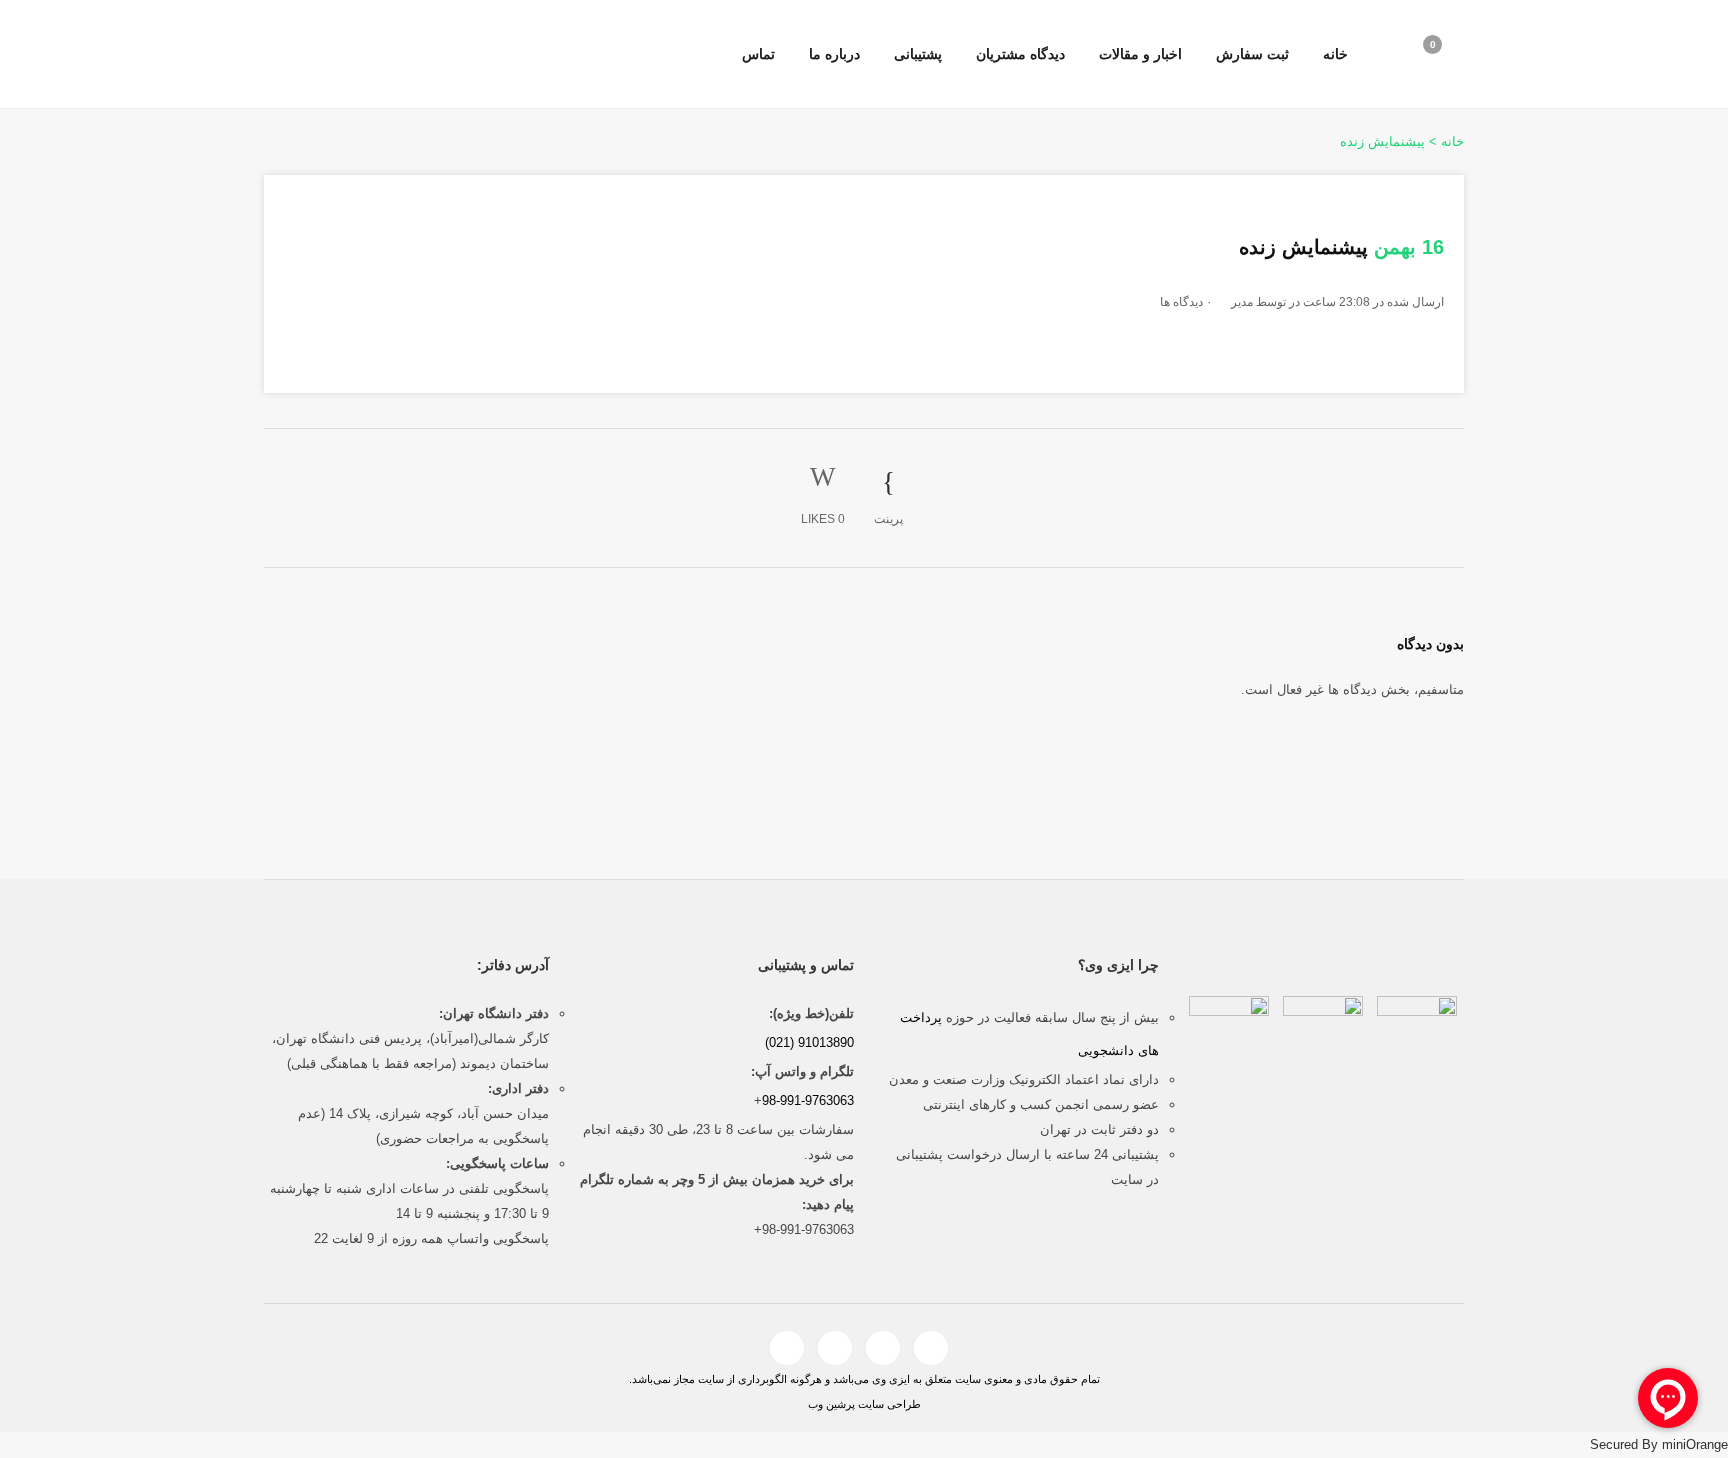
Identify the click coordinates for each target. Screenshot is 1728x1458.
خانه (1452, 141)
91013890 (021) (809, 1042)
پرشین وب (831, 1404)
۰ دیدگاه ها (1186, 302)
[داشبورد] (1377, 55)
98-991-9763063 (808, 1100)
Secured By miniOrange (1659, 1444)
